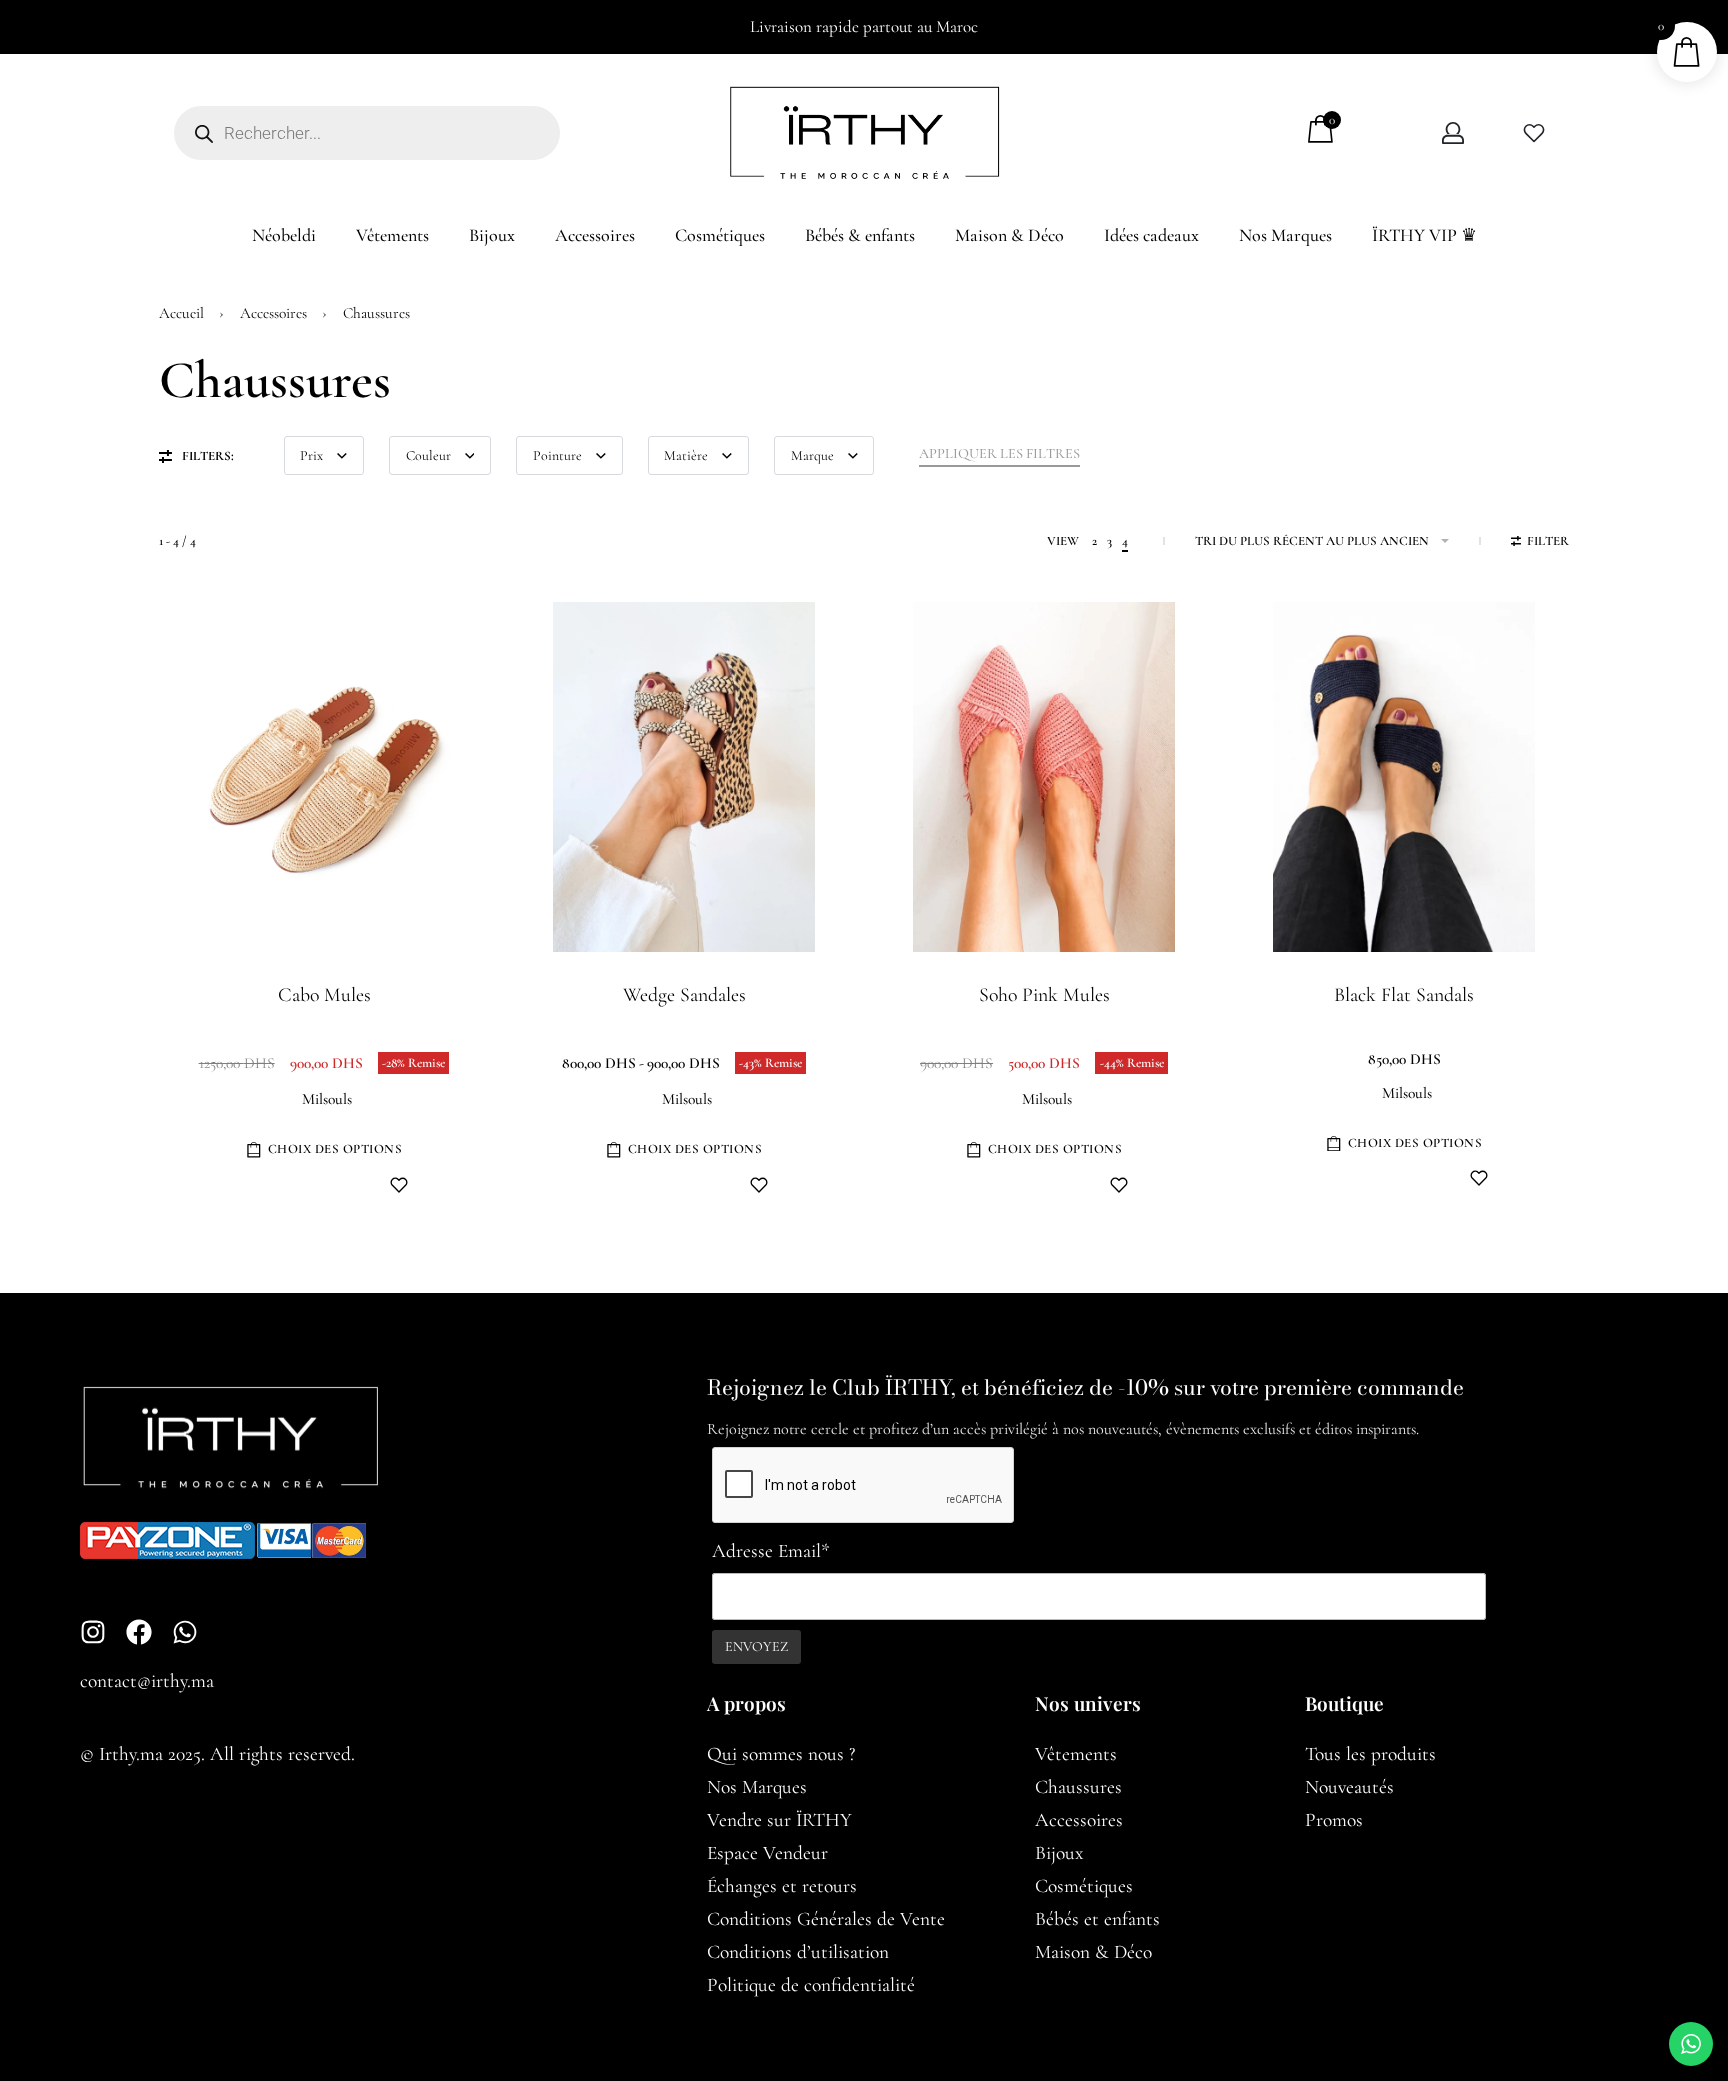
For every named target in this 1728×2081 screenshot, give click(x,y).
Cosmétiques (720, 235)
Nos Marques (1285, 235)
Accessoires (595, 235)
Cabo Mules (324, 995)
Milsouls (327, 1099)
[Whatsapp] (185, 1632)
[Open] (1534, 133)
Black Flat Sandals (1404, 995)
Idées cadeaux (1151, 235)
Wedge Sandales (684, 995)
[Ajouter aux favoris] (399, 1185)
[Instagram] (93, 1632)
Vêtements (392, 235)
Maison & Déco (1009, 235)
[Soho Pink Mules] (1044, 777)
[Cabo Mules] (324, 777)
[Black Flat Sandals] (1404, 777)
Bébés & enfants (860, 235)
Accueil (181, 313)
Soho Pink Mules (1044, 995)
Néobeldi (284, 235)
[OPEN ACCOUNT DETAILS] (1453, 133)
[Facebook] (139, 1632)
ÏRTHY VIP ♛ (1424, 235)
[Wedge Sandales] (684, 777)
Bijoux (492, 235)
